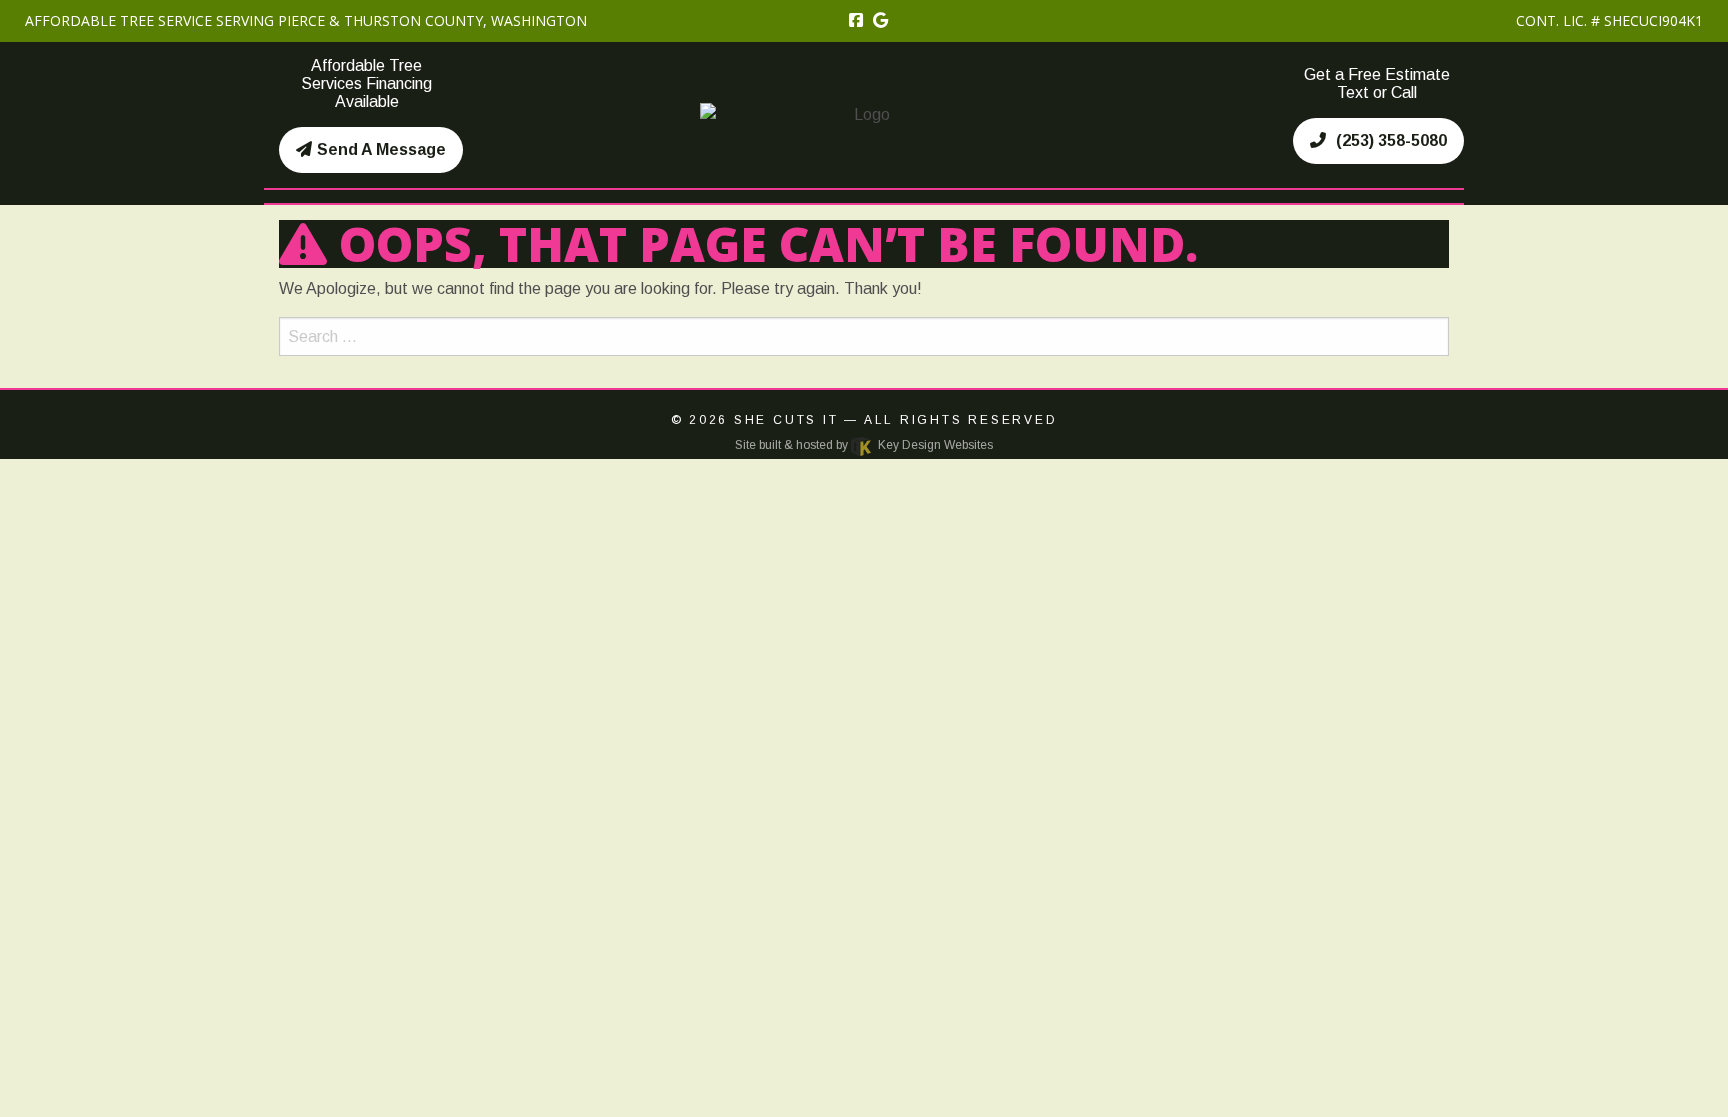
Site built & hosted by (863, 445)
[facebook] (856, 20)
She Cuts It (786, 420)
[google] (880, 20)
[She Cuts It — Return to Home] (864, 113)
